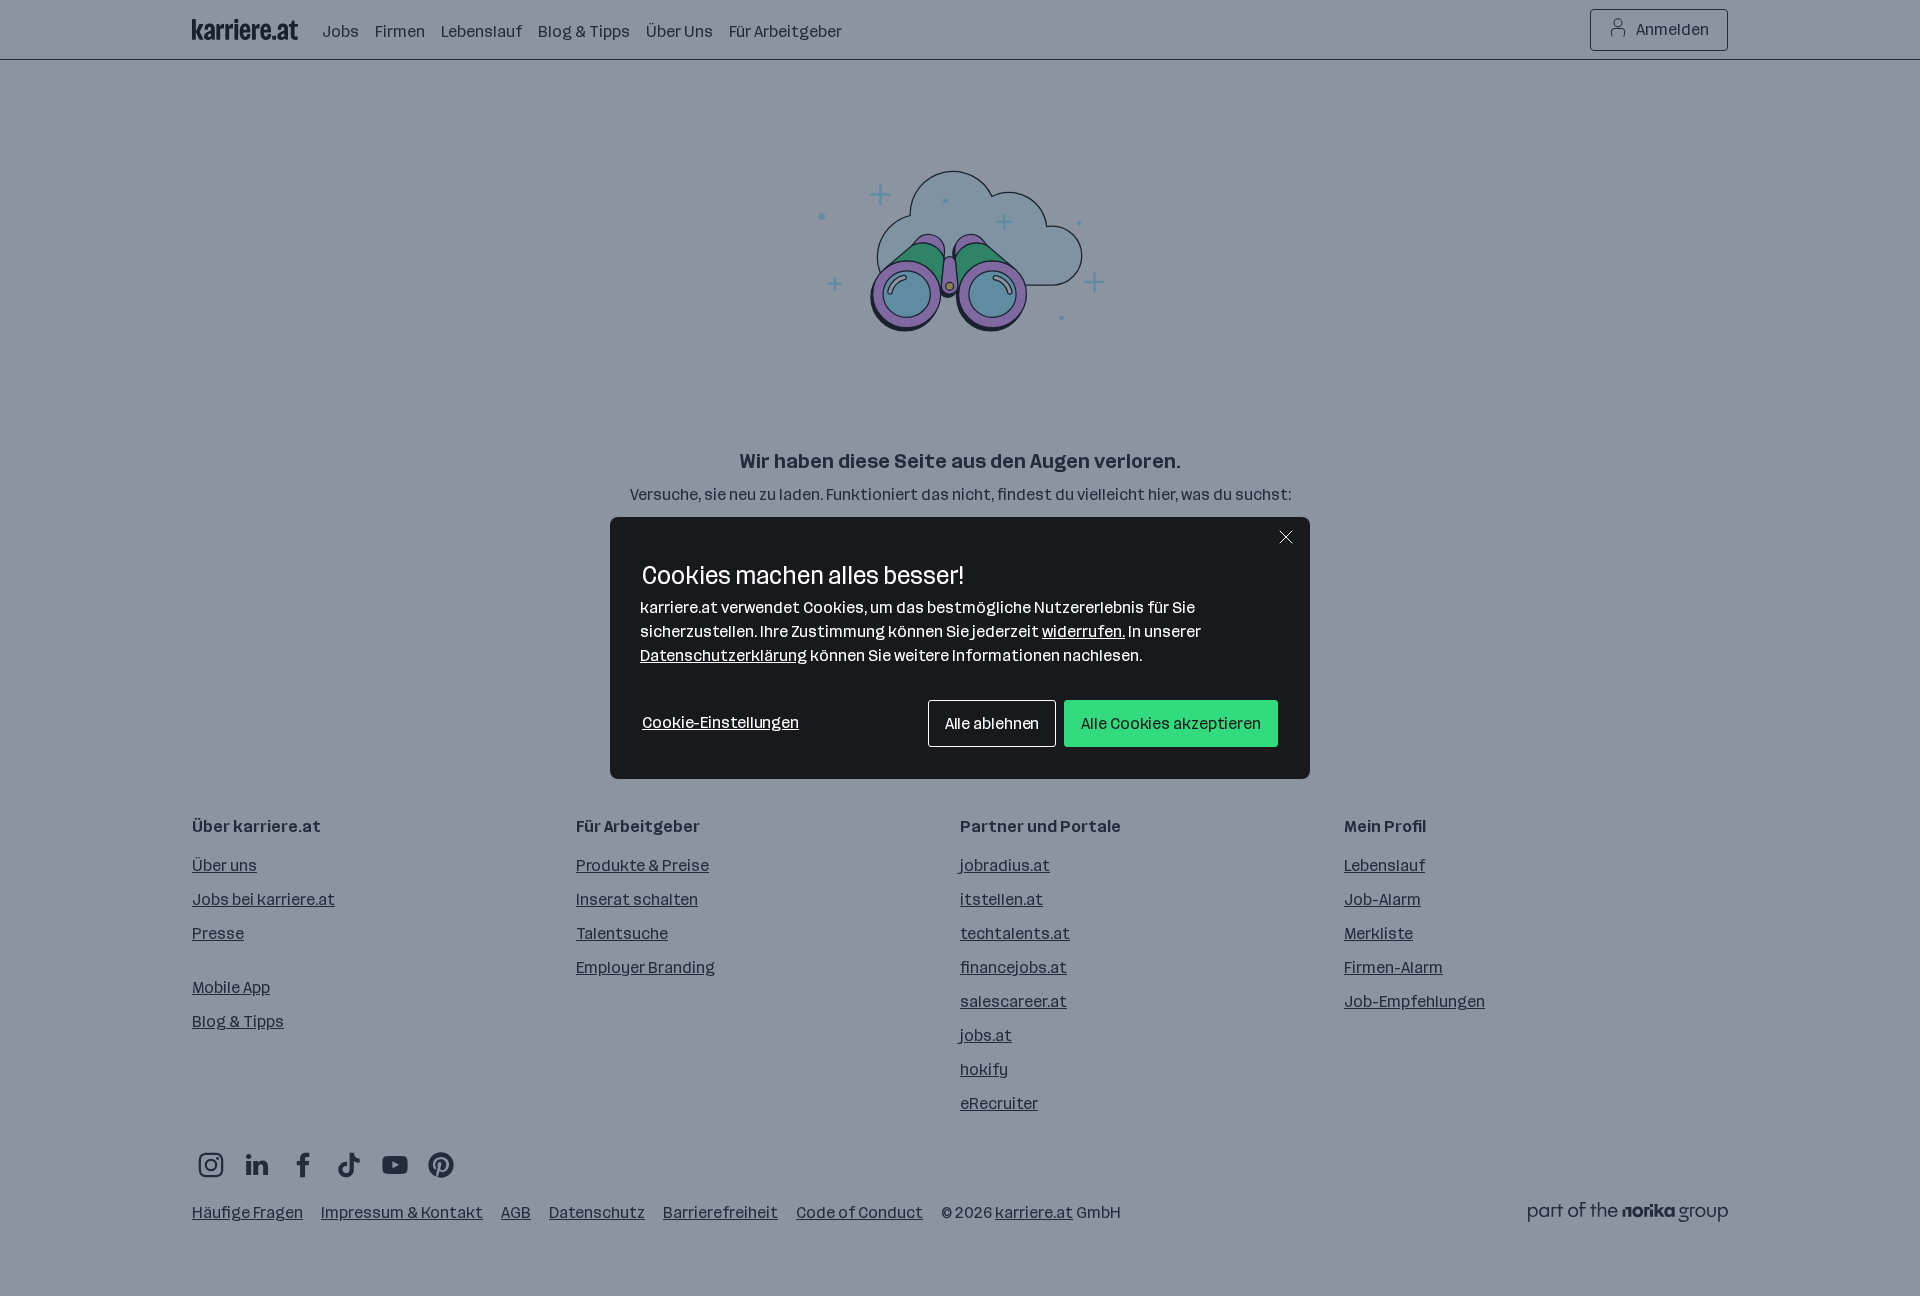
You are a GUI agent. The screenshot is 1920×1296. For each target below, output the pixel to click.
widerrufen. (1083, 631)
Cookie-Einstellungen (720, 722)
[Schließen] (1286, 537)
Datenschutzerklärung (723, 655)
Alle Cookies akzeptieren (1171, 723)
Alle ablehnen (992, 723)
